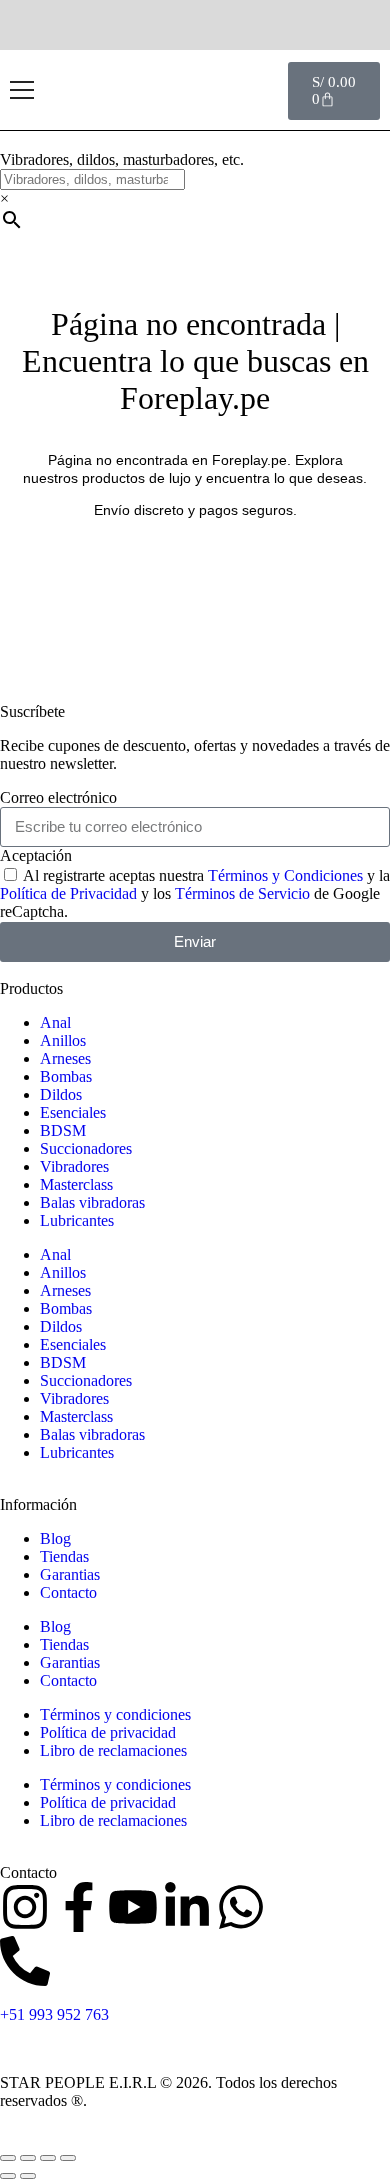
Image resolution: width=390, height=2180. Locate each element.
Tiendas (64, 1556)
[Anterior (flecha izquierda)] (8, 2176)
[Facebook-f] (79, 1907)
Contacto (68, 1592)
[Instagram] (25, 1907)
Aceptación (36, 855)
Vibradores (74, 1166)
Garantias (70, 1574)
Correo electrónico (58, 797)
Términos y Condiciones (285, 875)
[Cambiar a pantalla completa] (28, 2158)
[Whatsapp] (241, 1907)
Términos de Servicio (242, 893)
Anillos (63, 1040)
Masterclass (76, 1184)
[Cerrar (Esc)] (68, 2158)
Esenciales (73, 1112)
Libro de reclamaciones (113, 1750)
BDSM (63, 1130)
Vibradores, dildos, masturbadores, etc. (122, 159)
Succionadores (86, 1148)
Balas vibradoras (92, 1202)
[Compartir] (48, 2158)
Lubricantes (77, 1220)
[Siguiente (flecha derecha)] (28, 2176)
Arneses (65, 1058)
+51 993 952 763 (54, 2014)
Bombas (66, 1076)
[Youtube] (133, 1907)
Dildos (61, 1094)
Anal (55, 1022)
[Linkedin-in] (187, 1907)
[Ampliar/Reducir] (8, 2158)
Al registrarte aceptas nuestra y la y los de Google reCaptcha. (195, 893)
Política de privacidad (108, 1732)
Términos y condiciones (115, 1714)
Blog (55, 1538)
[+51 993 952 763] (25, 1961)
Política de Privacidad (68, 893)
